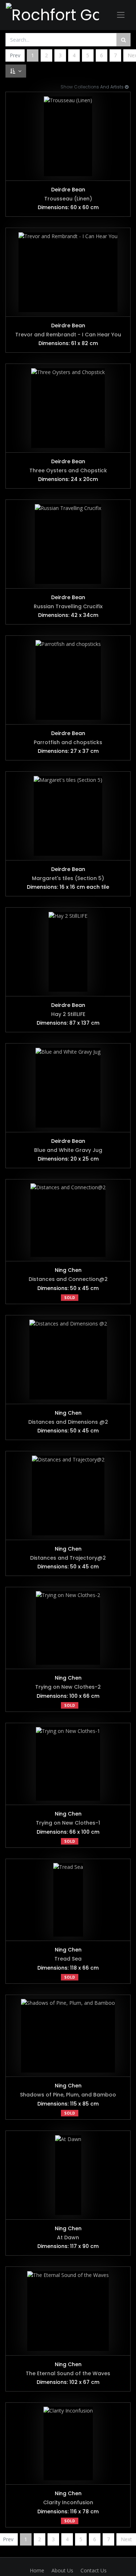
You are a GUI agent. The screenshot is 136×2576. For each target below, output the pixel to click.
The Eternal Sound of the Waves (68, 2373)
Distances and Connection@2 (68, 1279)
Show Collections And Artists (93, 87)
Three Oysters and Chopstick (68, 470)
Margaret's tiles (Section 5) (68, 878)
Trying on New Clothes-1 (68, 1823)
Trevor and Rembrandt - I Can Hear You (68, 335)
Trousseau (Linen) (68, 199)
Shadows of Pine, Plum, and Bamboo (68, 2095)
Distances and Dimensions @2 (68, 1422)
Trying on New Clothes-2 (68, 1687)
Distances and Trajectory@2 (68, 1558)
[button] (16, 71)
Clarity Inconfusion (68, 2502)
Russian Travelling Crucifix (68, 606)
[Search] (123, 40)
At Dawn (68, 2237)
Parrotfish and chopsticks (68, 742)
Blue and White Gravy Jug (68, 1150)
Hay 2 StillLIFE (68, 1014)
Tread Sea (68, 1959)
